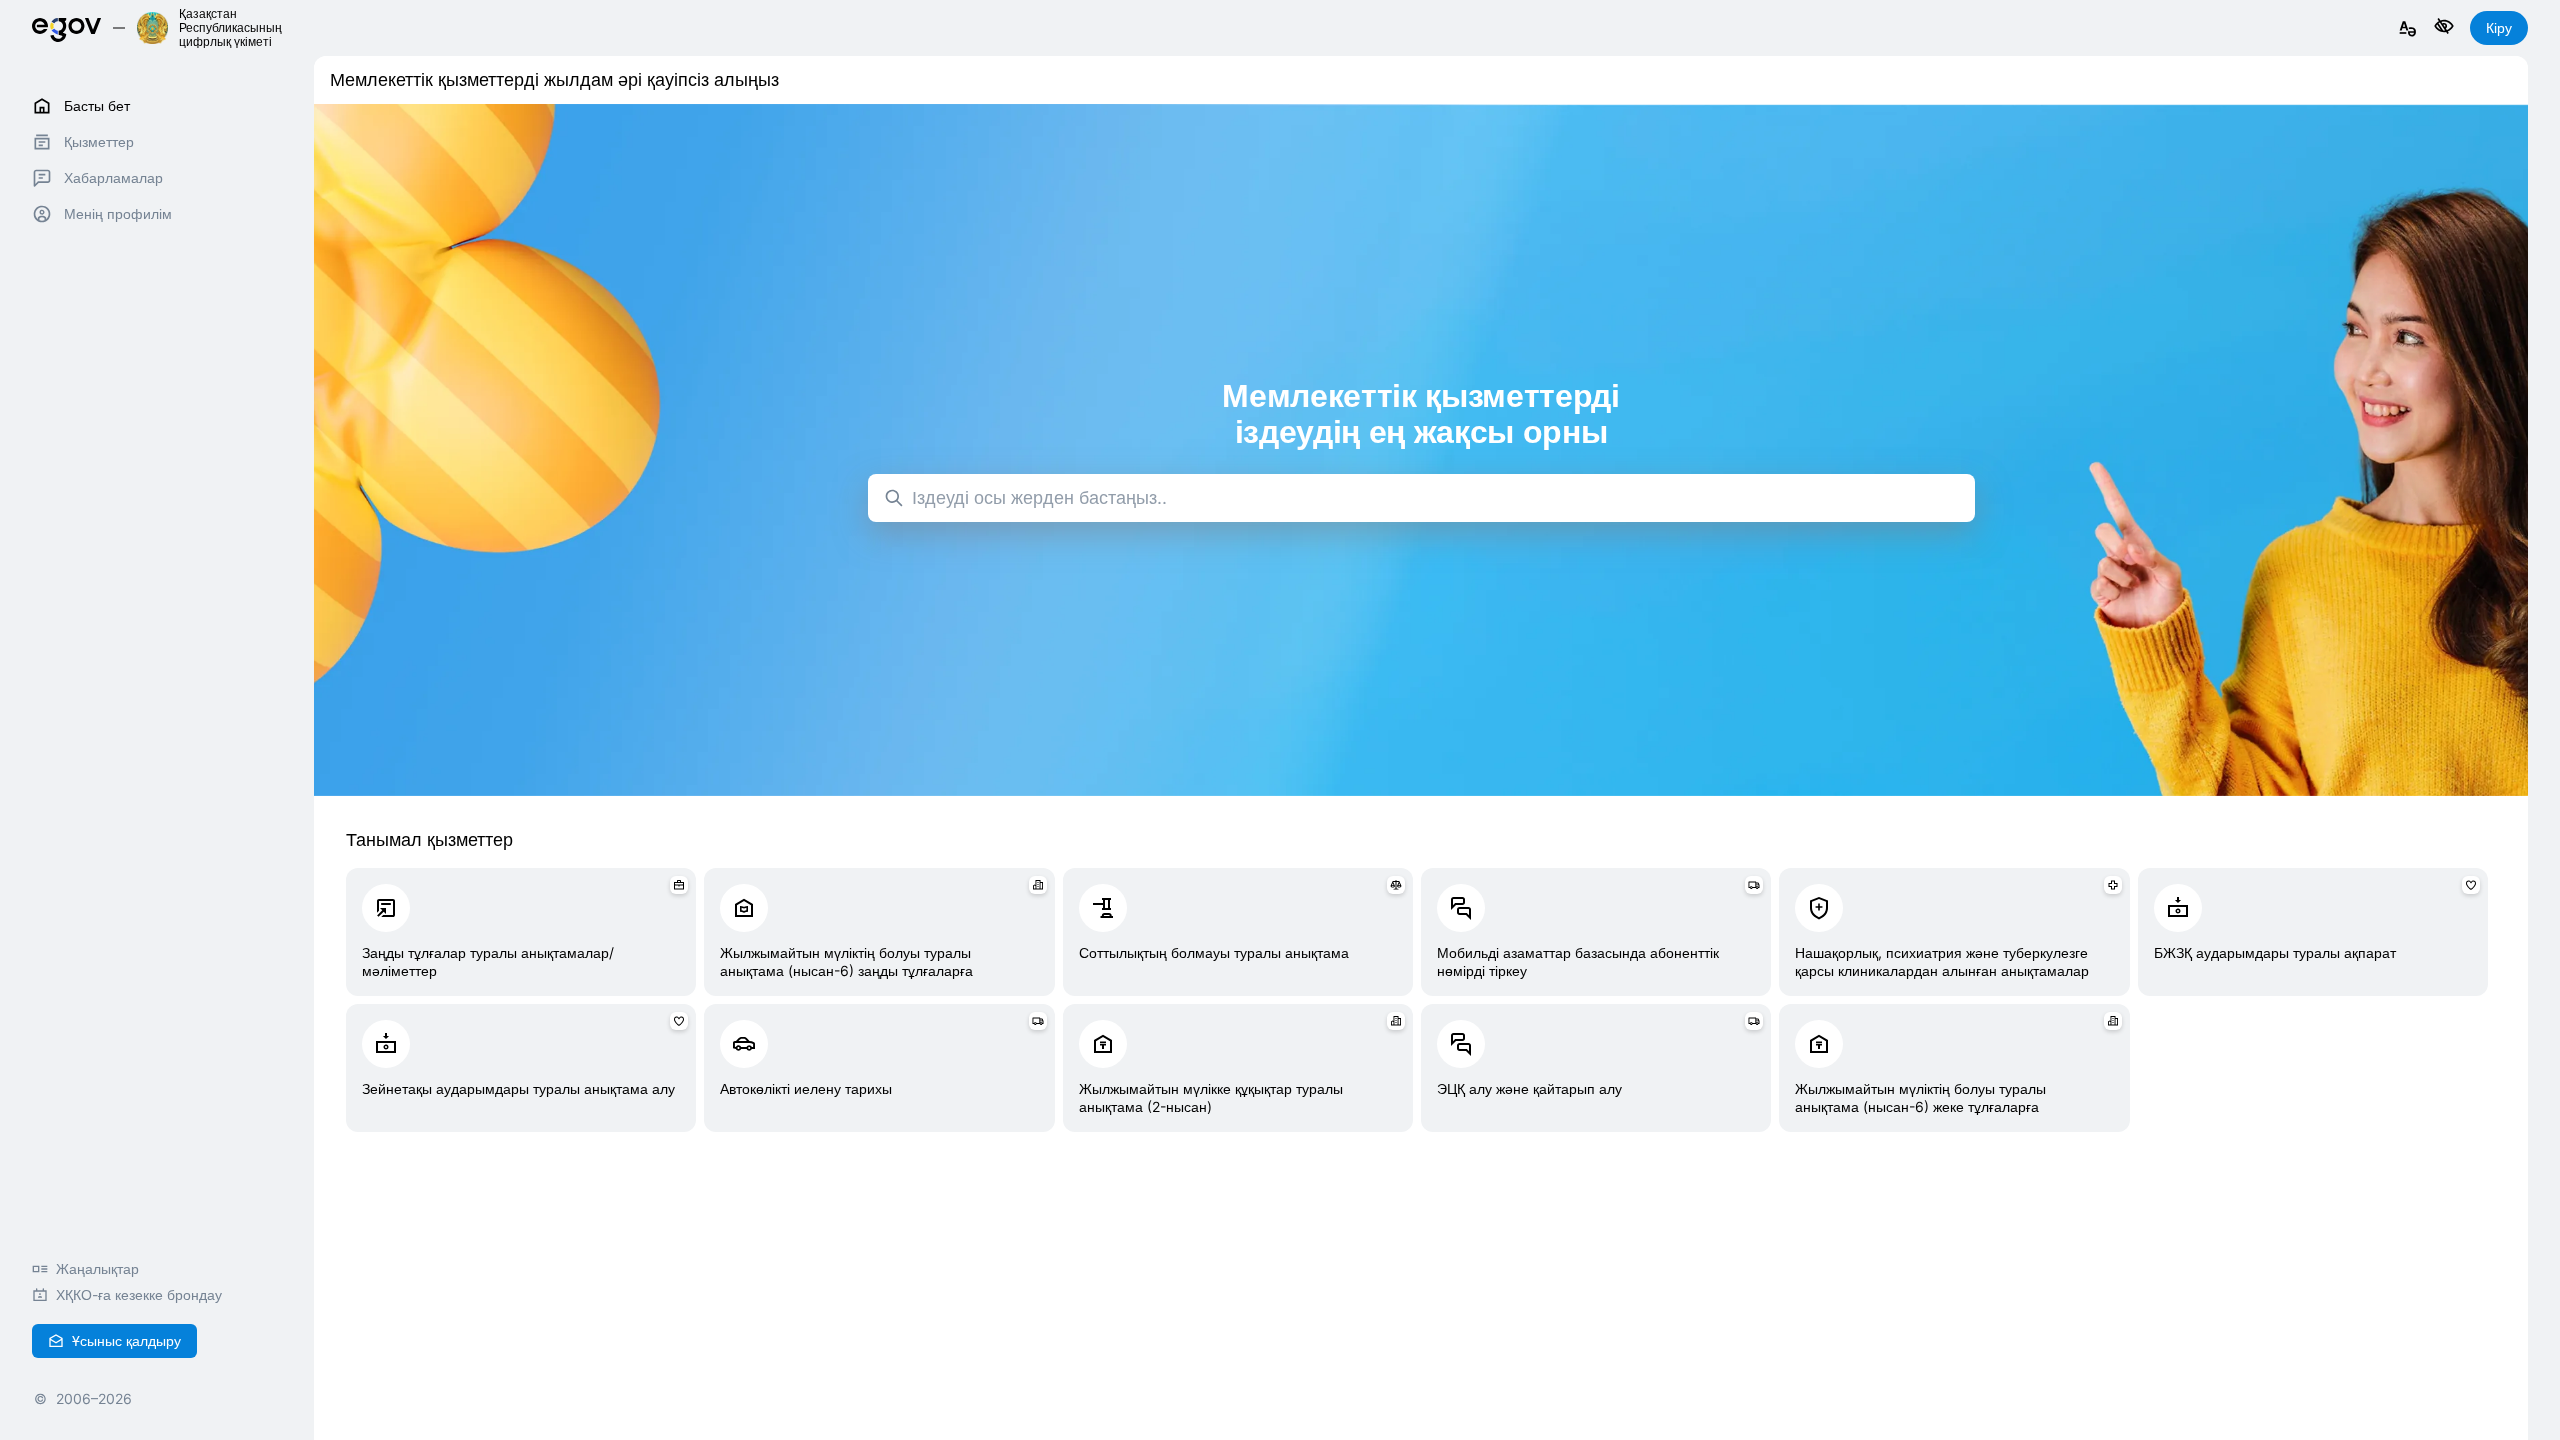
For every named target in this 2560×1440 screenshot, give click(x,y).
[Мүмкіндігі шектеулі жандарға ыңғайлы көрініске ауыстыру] (2444, 27)
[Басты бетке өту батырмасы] (66, 27)
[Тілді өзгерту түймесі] (2408, 29)
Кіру (2499, 27)
